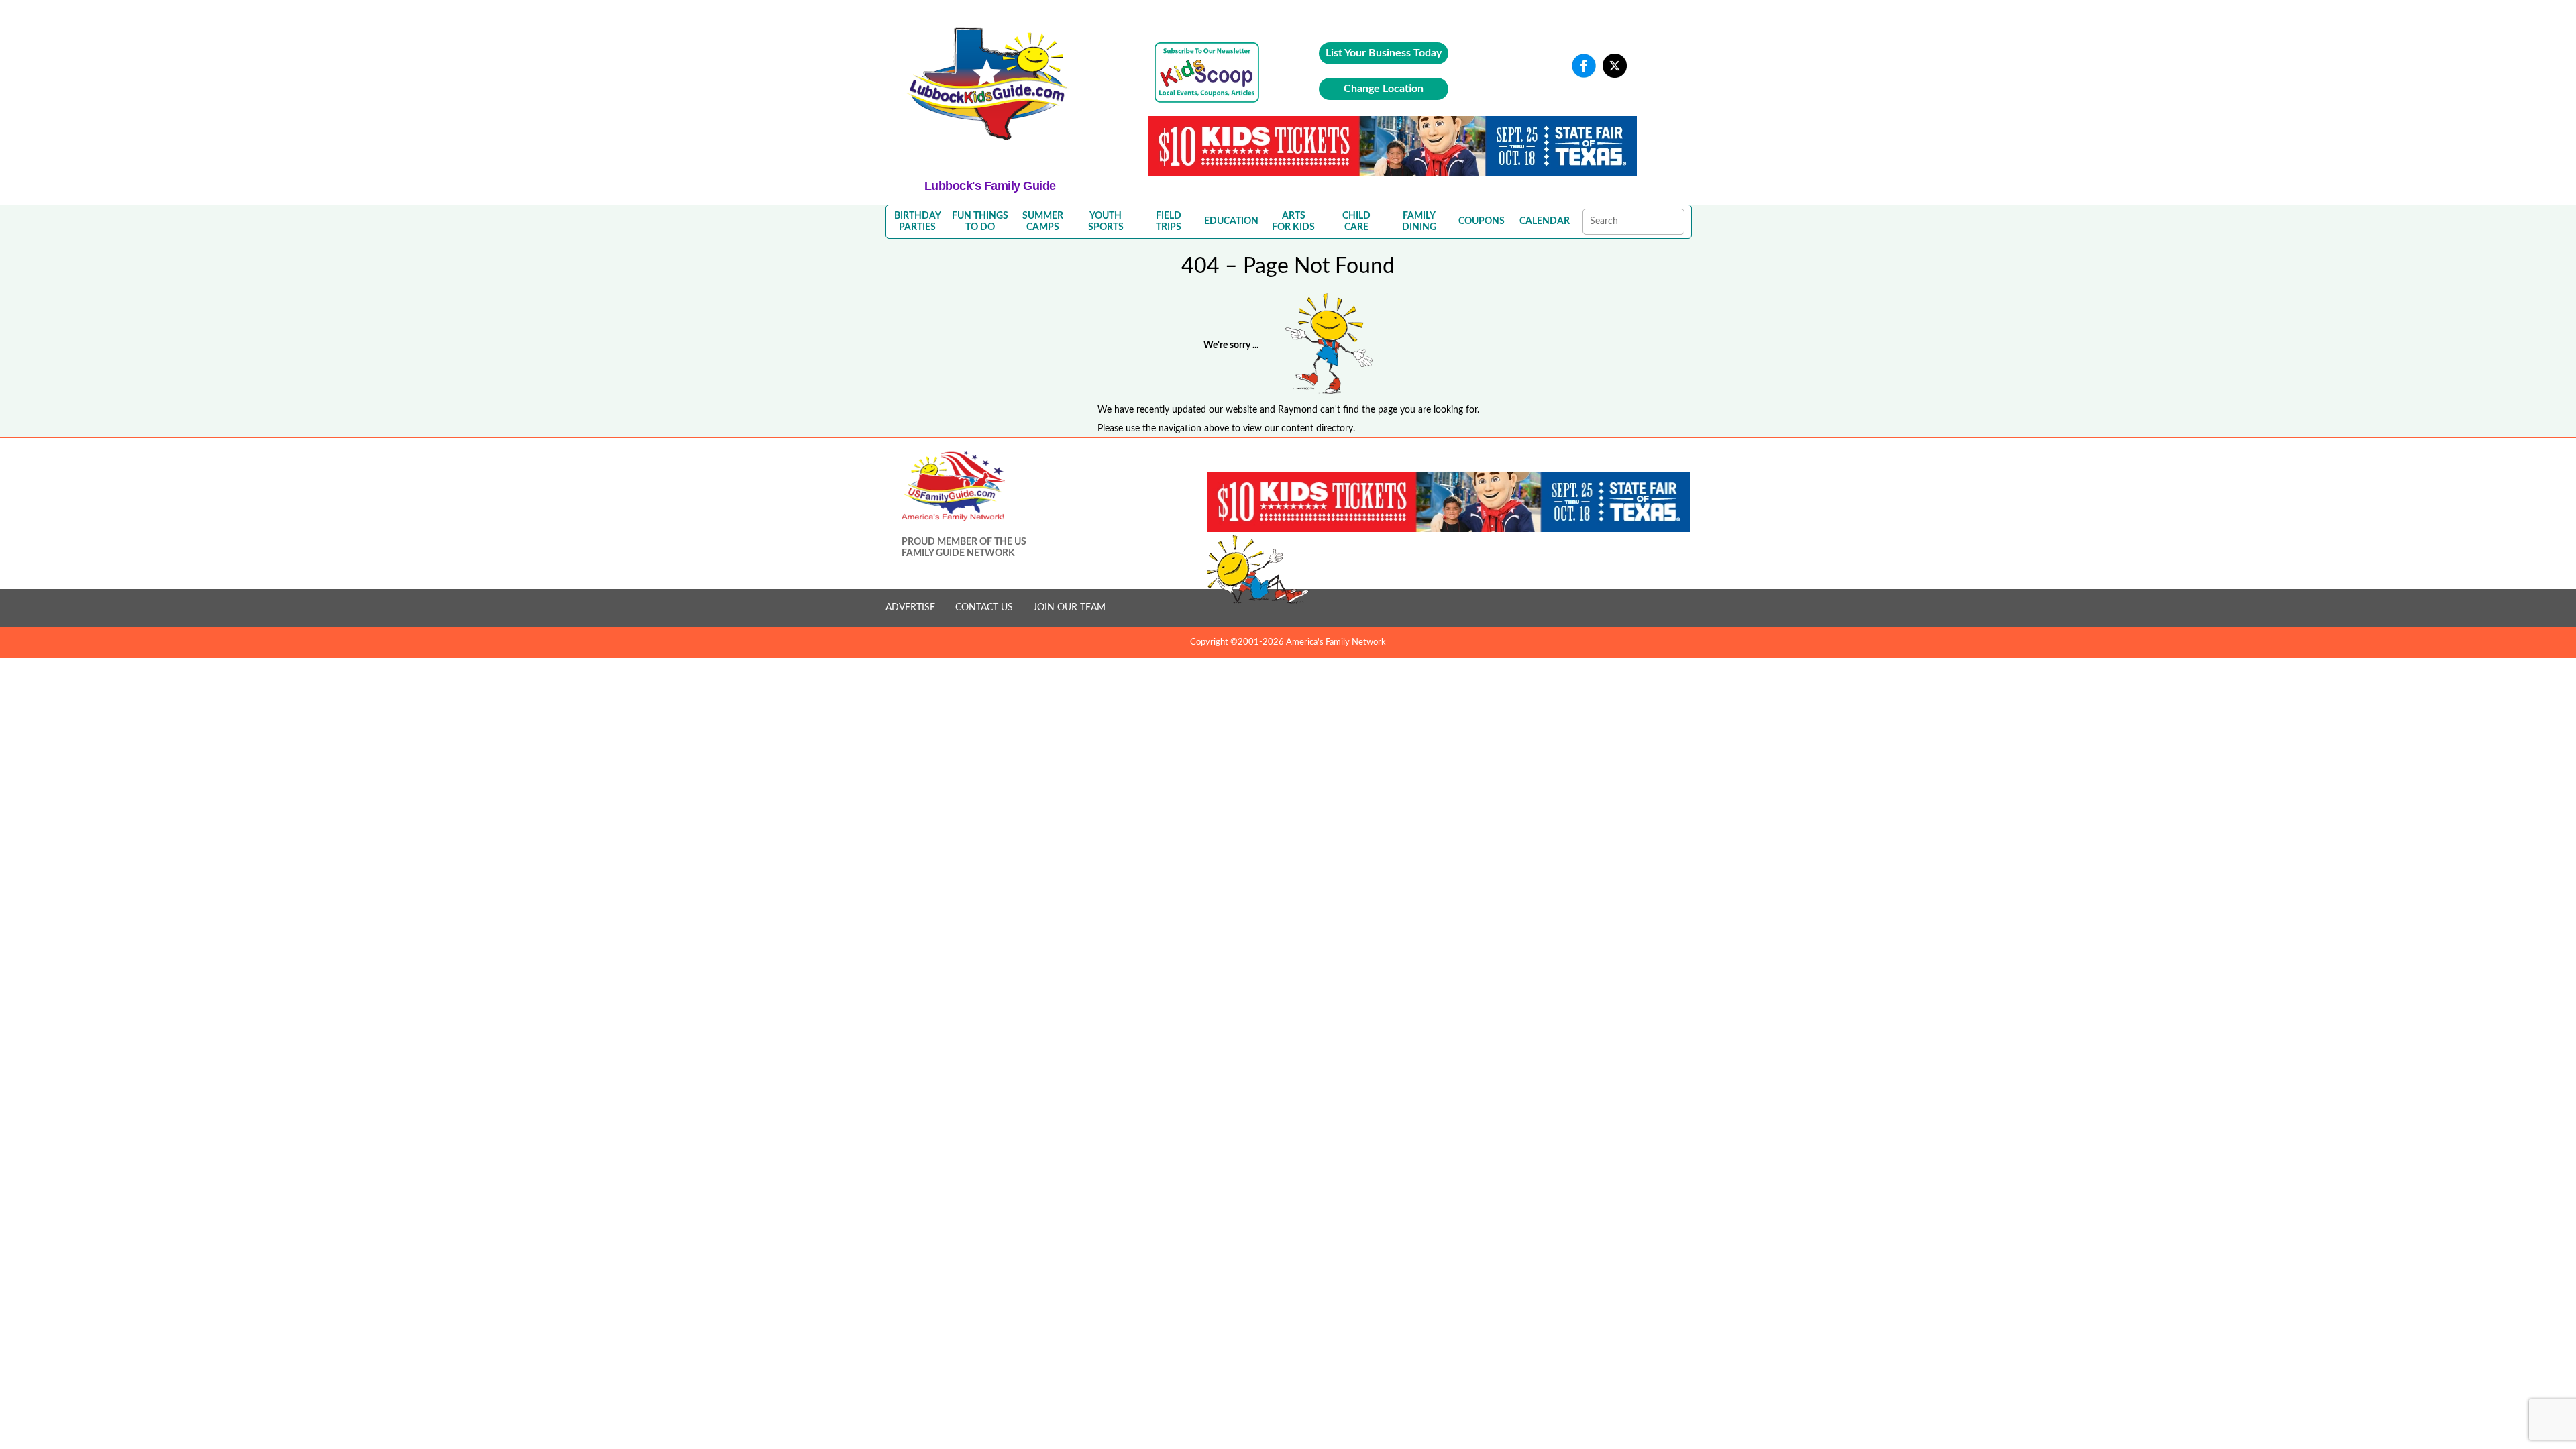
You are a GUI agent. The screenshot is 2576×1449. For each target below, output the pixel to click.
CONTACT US (984, 608)
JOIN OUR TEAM (1069, 608)
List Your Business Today (1384, 53)
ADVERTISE (910, 608)
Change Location (1384, 89)
